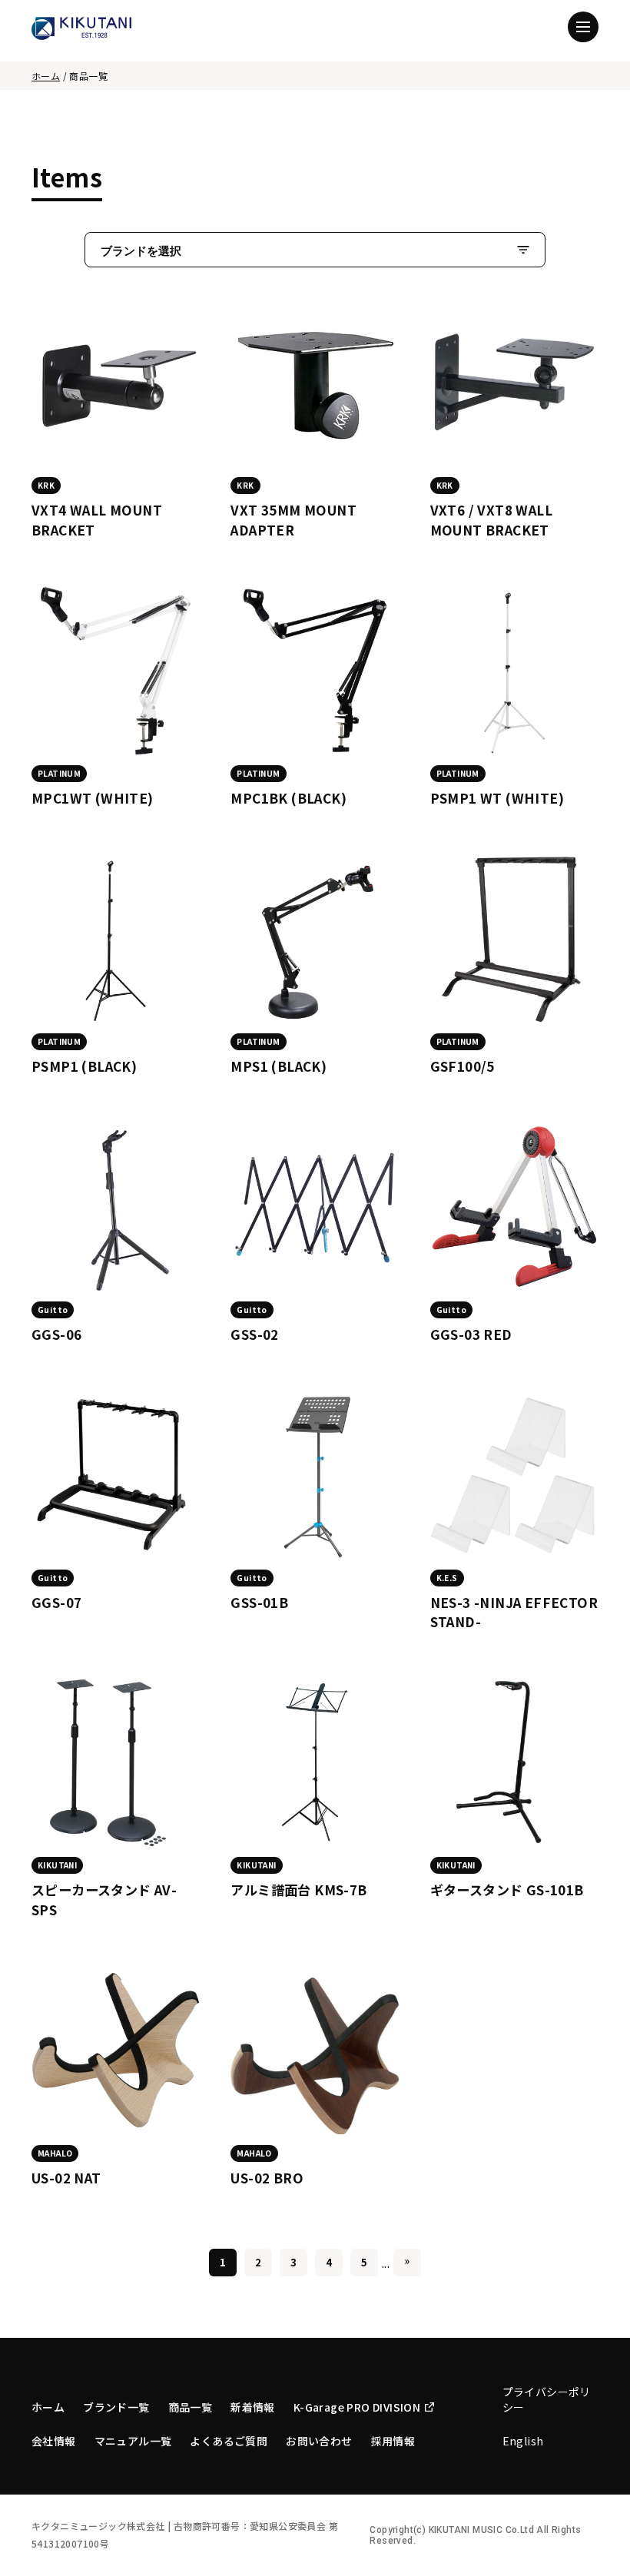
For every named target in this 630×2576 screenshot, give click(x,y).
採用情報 (393, 2441)
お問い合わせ (319, 2441)
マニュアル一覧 (133, 2441)
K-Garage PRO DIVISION (357, 2407)
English (523, 2441)
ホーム (46, 76)
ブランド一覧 (116, 2407)
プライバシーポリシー (547, 2399)
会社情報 (54, 2441)
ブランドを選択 (141, 251)
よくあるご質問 (229, 2441)
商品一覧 (191, 2407)
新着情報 (253, 2407)
